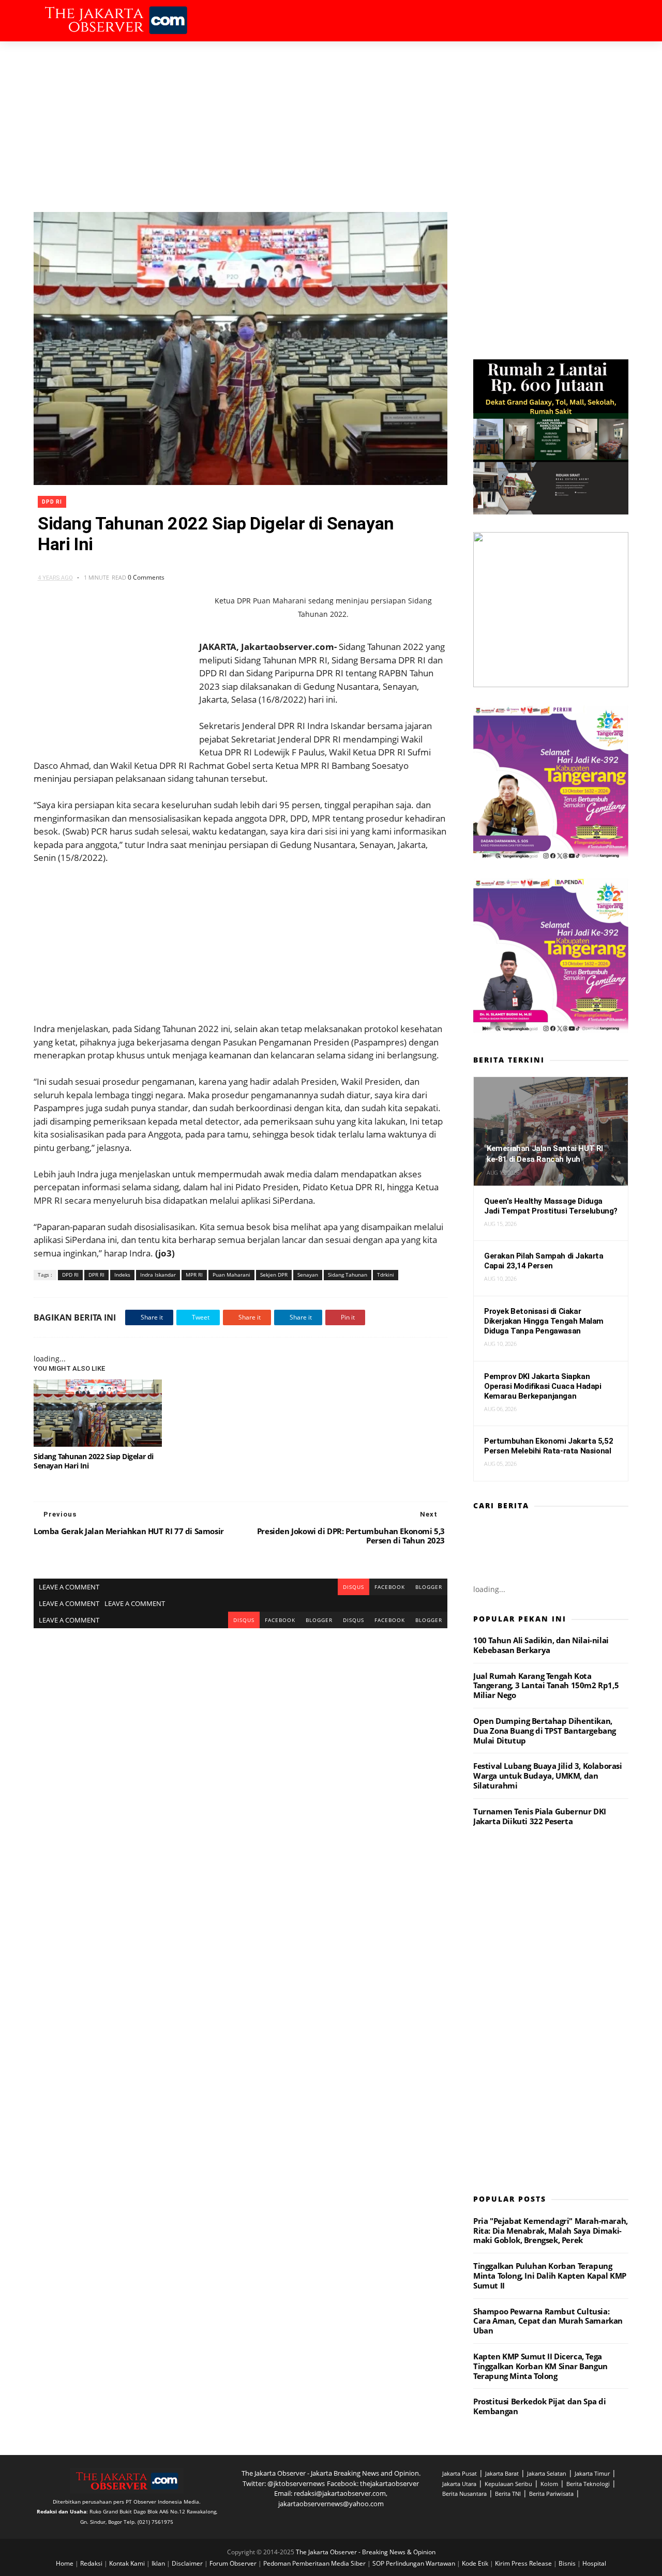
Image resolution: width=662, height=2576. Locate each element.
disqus (353, 1587)
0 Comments (146, 577)
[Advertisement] (331, 119)
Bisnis (568, 2563)
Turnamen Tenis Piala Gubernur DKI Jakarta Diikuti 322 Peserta (540, 1816)
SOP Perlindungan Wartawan (415, 2563)
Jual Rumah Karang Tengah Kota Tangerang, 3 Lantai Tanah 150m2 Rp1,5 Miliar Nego (546, 1686)
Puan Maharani (231, 1275)
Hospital (594, 2563)
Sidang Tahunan (348, 1275)
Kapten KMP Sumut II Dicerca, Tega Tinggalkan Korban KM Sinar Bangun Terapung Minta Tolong (540, 2366)
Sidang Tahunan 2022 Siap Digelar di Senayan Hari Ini (94, 1461)
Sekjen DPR (274, 1275)
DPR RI (96, 1275)
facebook (390, 1587)
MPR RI (194, 1275)
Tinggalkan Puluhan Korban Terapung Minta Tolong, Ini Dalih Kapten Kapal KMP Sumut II (550, 2276)
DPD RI (52, 502)
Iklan (159, 2563)
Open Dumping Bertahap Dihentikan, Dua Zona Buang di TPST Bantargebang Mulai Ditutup (545, 1731)
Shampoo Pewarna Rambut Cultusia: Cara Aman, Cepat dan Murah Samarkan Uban (548, 2321)
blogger (429, 1587)
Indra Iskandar (158, 1275)
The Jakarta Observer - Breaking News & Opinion (366, 2552)
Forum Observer (234, 2563)
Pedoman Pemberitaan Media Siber (315, 2563)
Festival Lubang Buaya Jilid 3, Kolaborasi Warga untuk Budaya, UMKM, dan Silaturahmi (548, 1776)
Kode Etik (476, 2563)
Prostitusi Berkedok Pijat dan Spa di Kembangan (540, 2406)
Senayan (308, 1275)
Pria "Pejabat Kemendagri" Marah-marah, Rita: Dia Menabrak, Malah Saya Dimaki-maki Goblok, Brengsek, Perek (551, 2231)
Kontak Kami (128, 2563)
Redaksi (92, 2563)
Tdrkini (386, 1275)
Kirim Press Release (524, 2563)
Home (65, 2563)
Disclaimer (188, 2563)
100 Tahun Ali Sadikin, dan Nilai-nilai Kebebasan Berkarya (541, 1645)
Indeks (122, 1275)
